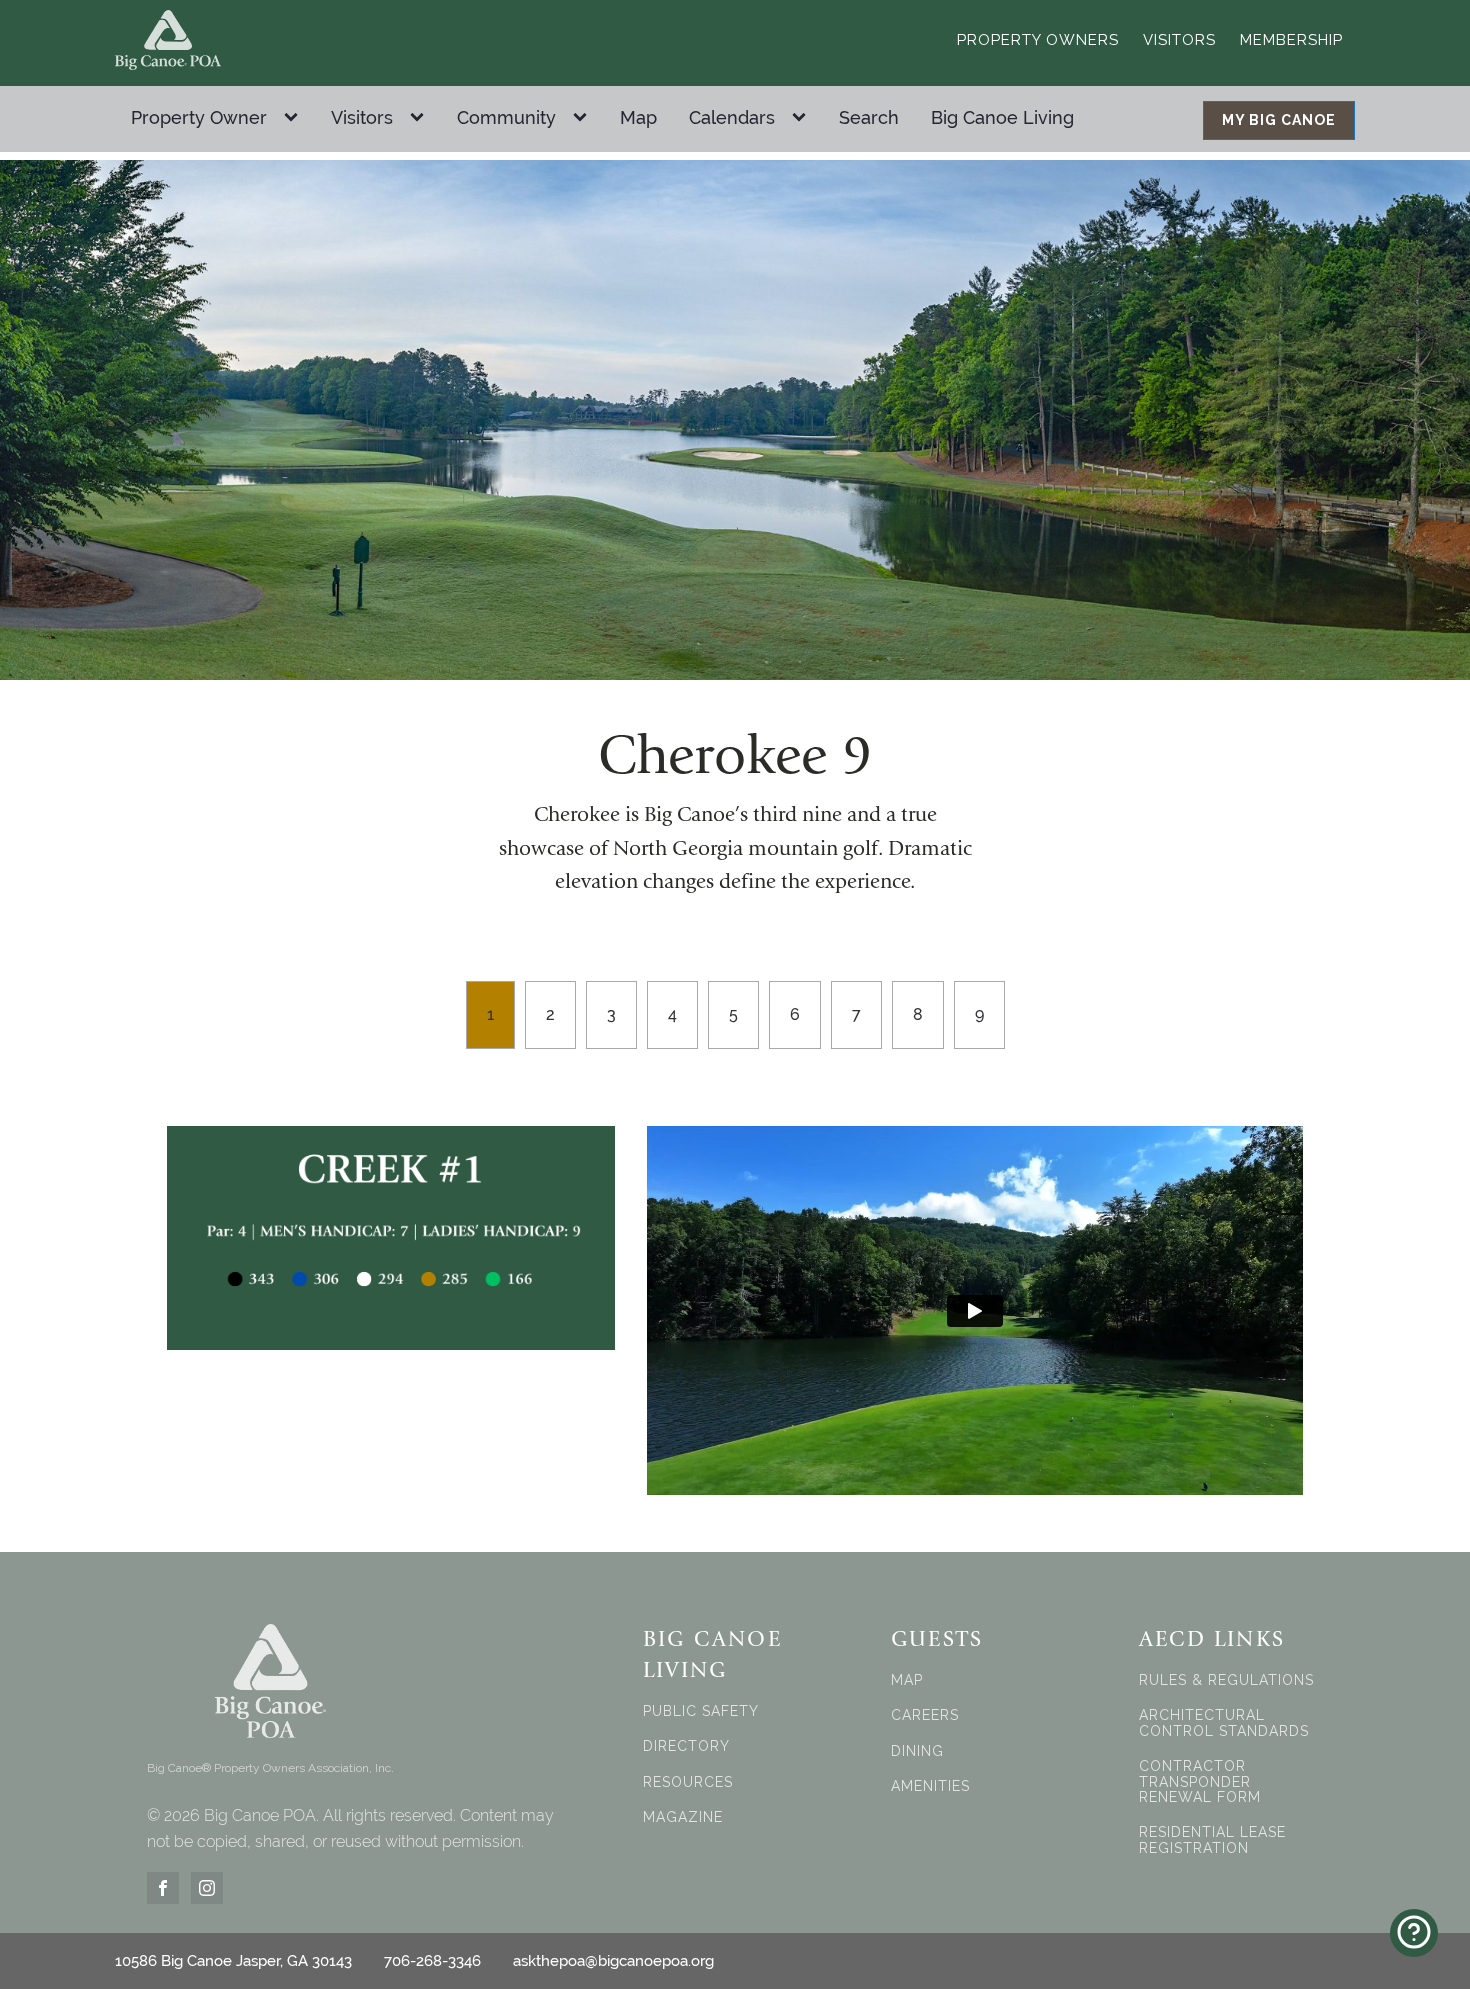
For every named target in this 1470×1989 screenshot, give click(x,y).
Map (638, 117)
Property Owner (199, 117)
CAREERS (925, 1715)
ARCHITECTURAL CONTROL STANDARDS (1224, 1723)
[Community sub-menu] (584, 118)
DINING (917, 1751)
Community (506, 117)
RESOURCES (688, 1782)
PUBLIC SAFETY (701, 1711)
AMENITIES (930, 1786)
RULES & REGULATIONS (1226, 1680)
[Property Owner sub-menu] (295, 118)
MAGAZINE (683, 1817)
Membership (1291, 40)
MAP (907, 1680)
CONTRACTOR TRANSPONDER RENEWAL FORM (1200, 1782)
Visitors (1179, 40)
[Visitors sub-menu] (421, 118)
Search (869, 117)
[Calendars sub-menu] (803, 118)
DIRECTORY (686, 1746)
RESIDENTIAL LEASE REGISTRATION (1212, 1840)
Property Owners (1038, 40)
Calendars (732, 117)
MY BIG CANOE (1279, 120)
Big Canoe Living (1002, 117)
